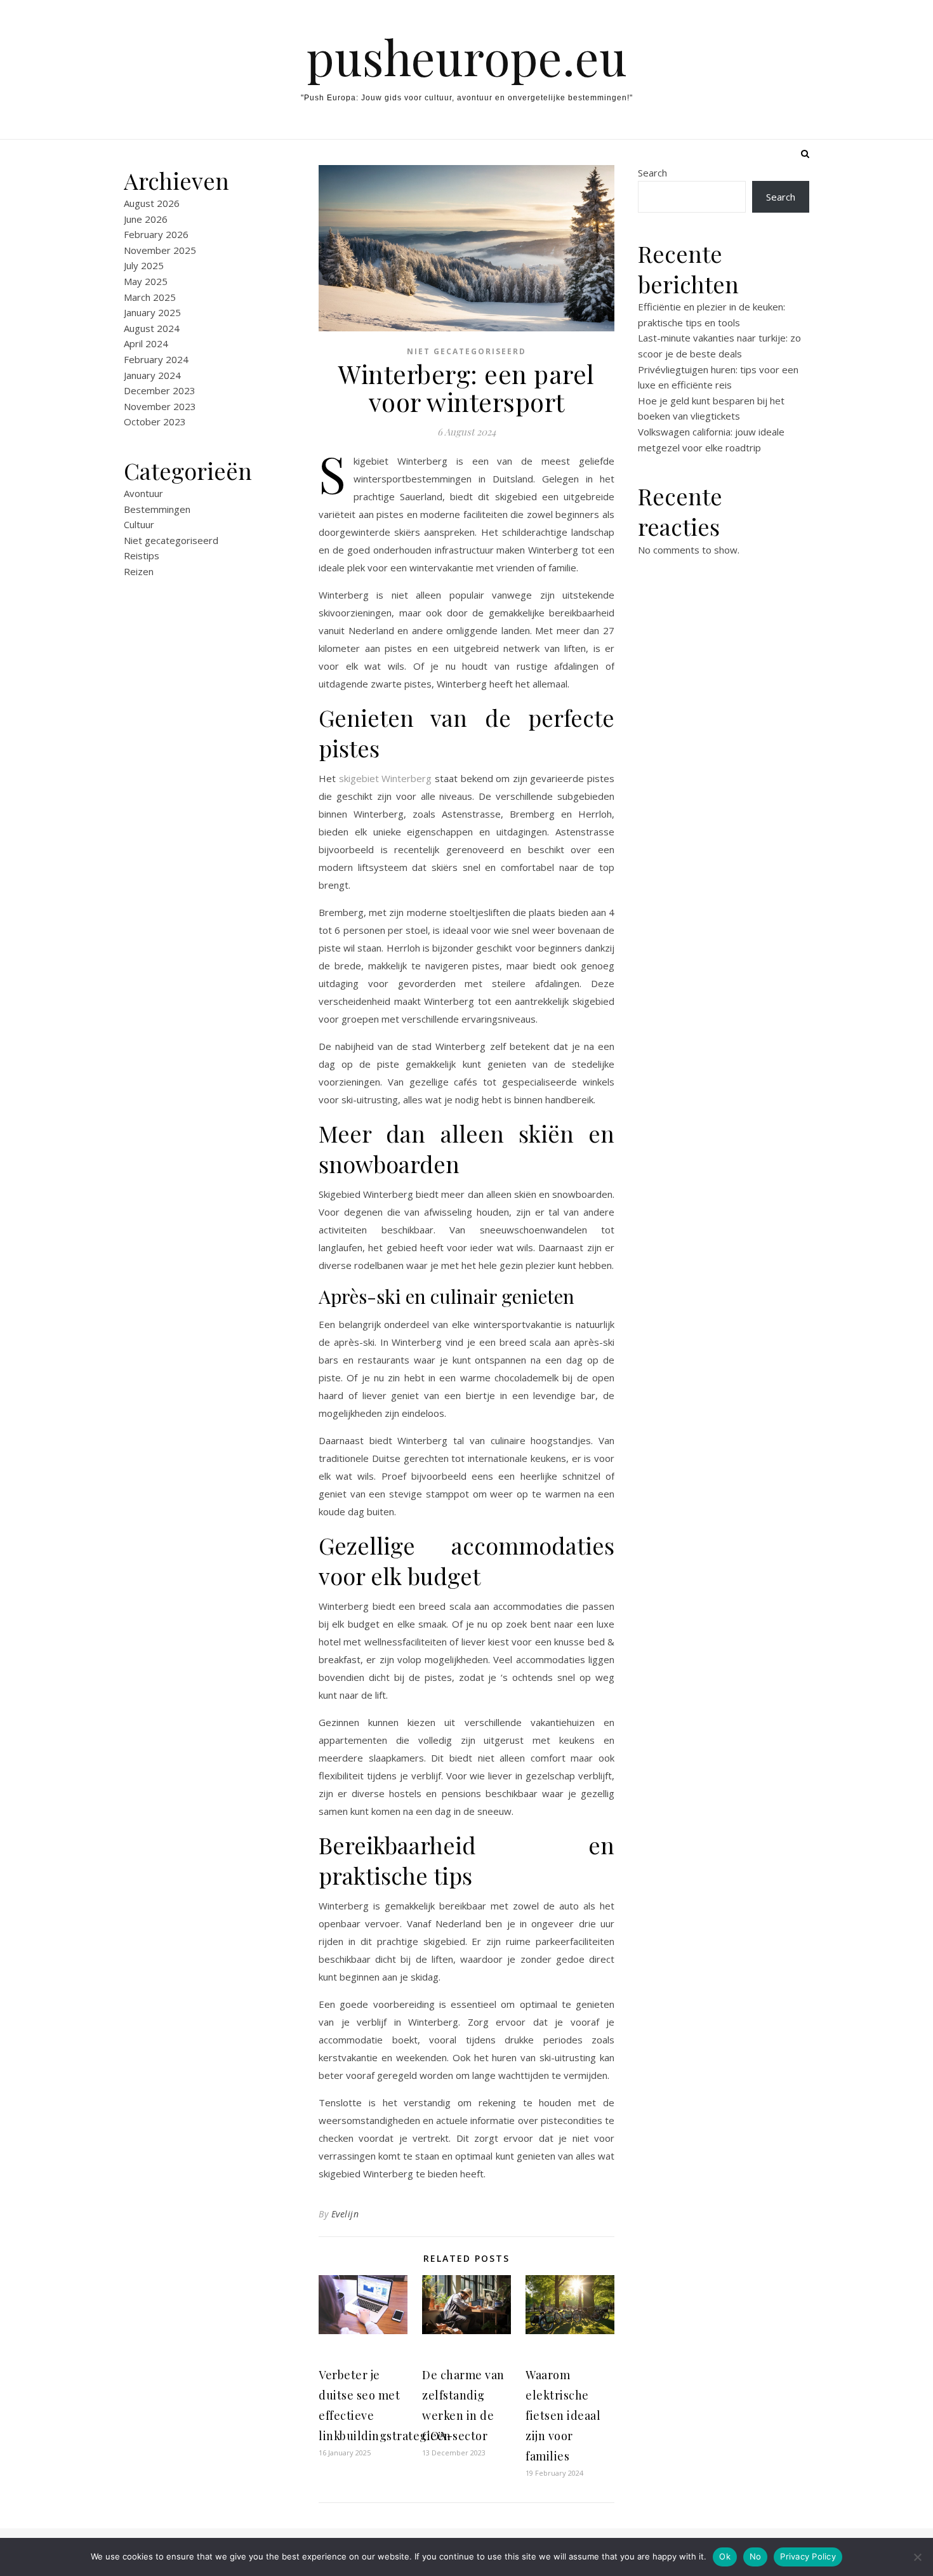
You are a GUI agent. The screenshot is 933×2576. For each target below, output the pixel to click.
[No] (917, 2557)
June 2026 (146, 219)
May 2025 (146, 281)
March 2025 (150, 297)
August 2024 (152, 328)
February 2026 (156, 234)
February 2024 (156, 359)
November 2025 (160, 250)
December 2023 (160, 390)
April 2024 (146, 343)
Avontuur (143, 493)
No (756, 2556)
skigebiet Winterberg (386, 778)
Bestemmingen (157, 509)
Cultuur (139, 524)
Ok (725, 2556)
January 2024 (152, 375)
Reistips (142, 555)
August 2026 (152, 203)
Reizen (139, 571)
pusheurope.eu (467, 57)
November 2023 (160, 406)
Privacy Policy (808, 2556)
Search (652, 173)
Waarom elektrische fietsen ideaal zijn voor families (563, 2415)
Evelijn (345, 2214)
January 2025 (152, 312)
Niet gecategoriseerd (171, 540)
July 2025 (144, 265)
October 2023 (155, 422)
